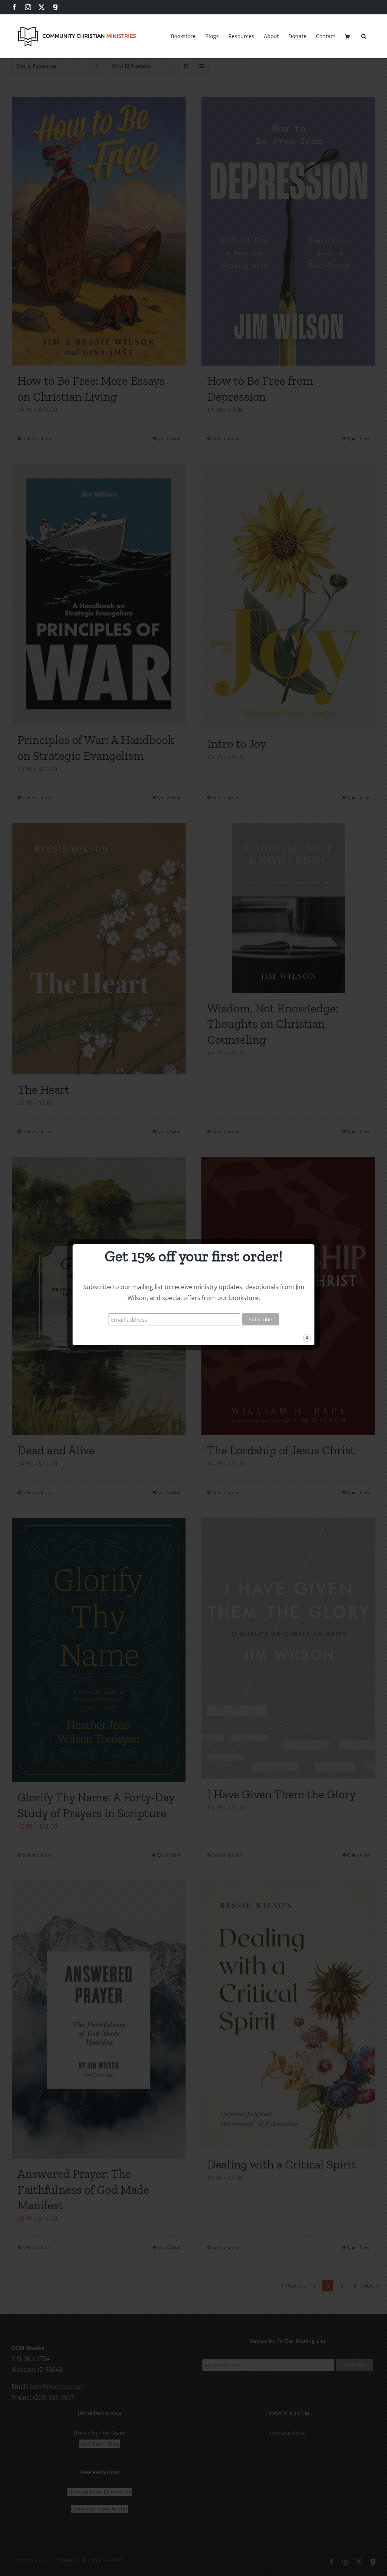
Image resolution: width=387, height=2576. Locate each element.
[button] (364, 35)
